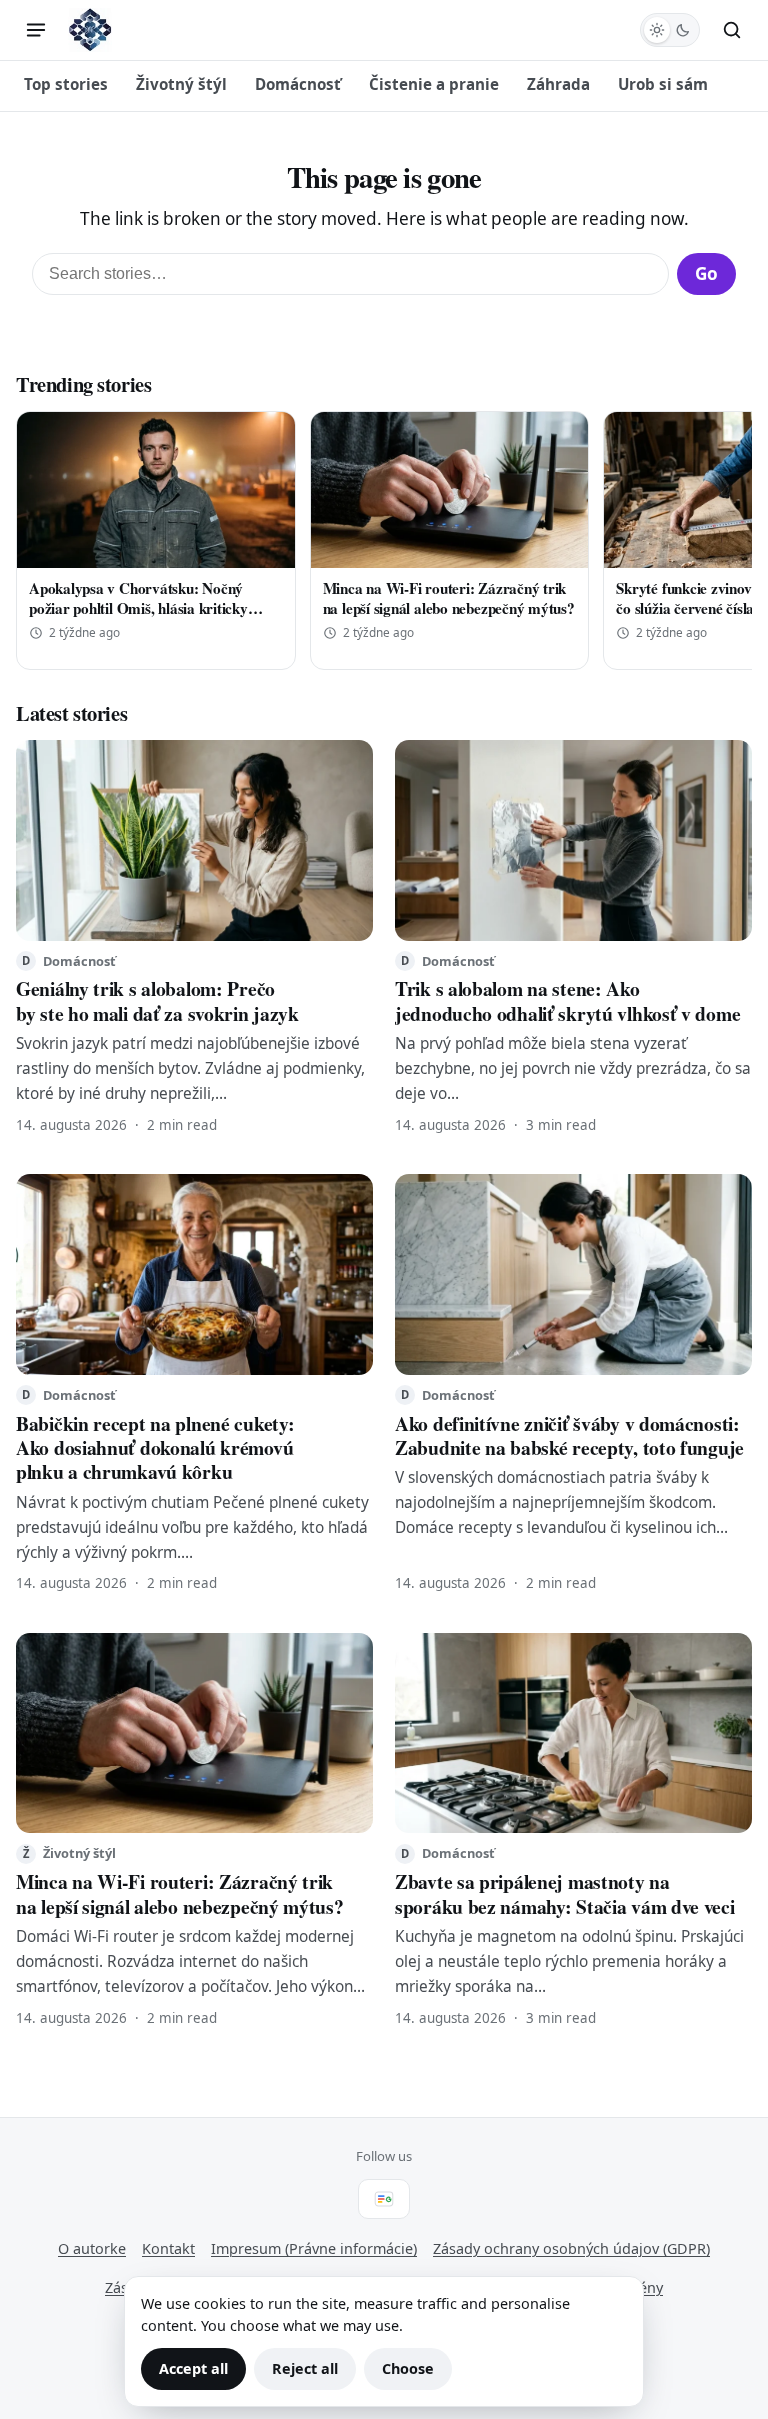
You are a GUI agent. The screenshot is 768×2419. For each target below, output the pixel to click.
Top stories (66, 84)
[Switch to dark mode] (670, 30)
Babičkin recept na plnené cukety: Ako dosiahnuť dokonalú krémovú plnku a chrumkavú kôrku (155, 1448)
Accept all (193, 2368)
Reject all (305, 2368)
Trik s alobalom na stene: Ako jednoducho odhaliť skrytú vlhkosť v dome (567, 1000)
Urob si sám (663, 84)
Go (706, 273)
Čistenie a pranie (434, 84)
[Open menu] (36, 30)
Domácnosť (298, 84)
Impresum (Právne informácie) (314, 2248)
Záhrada (558, 84)
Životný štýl (181, 84)
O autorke (92, 2248)
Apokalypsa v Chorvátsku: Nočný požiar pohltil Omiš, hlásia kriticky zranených (138, 608)
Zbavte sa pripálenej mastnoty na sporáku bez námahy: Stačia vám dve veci (565, 1893)
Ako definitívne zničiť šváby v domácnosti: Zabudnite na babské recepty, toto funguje (569, 1435)
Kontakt (168, 2248)
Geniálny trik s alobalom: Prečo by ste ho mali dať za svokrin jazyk (157, 1000)
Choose (408, 2368)
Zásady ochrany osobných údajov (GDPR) (571, 2248)
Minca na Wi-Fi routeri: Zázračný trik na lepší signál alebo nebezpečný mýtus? (449, 598)
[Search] (732, 30)
